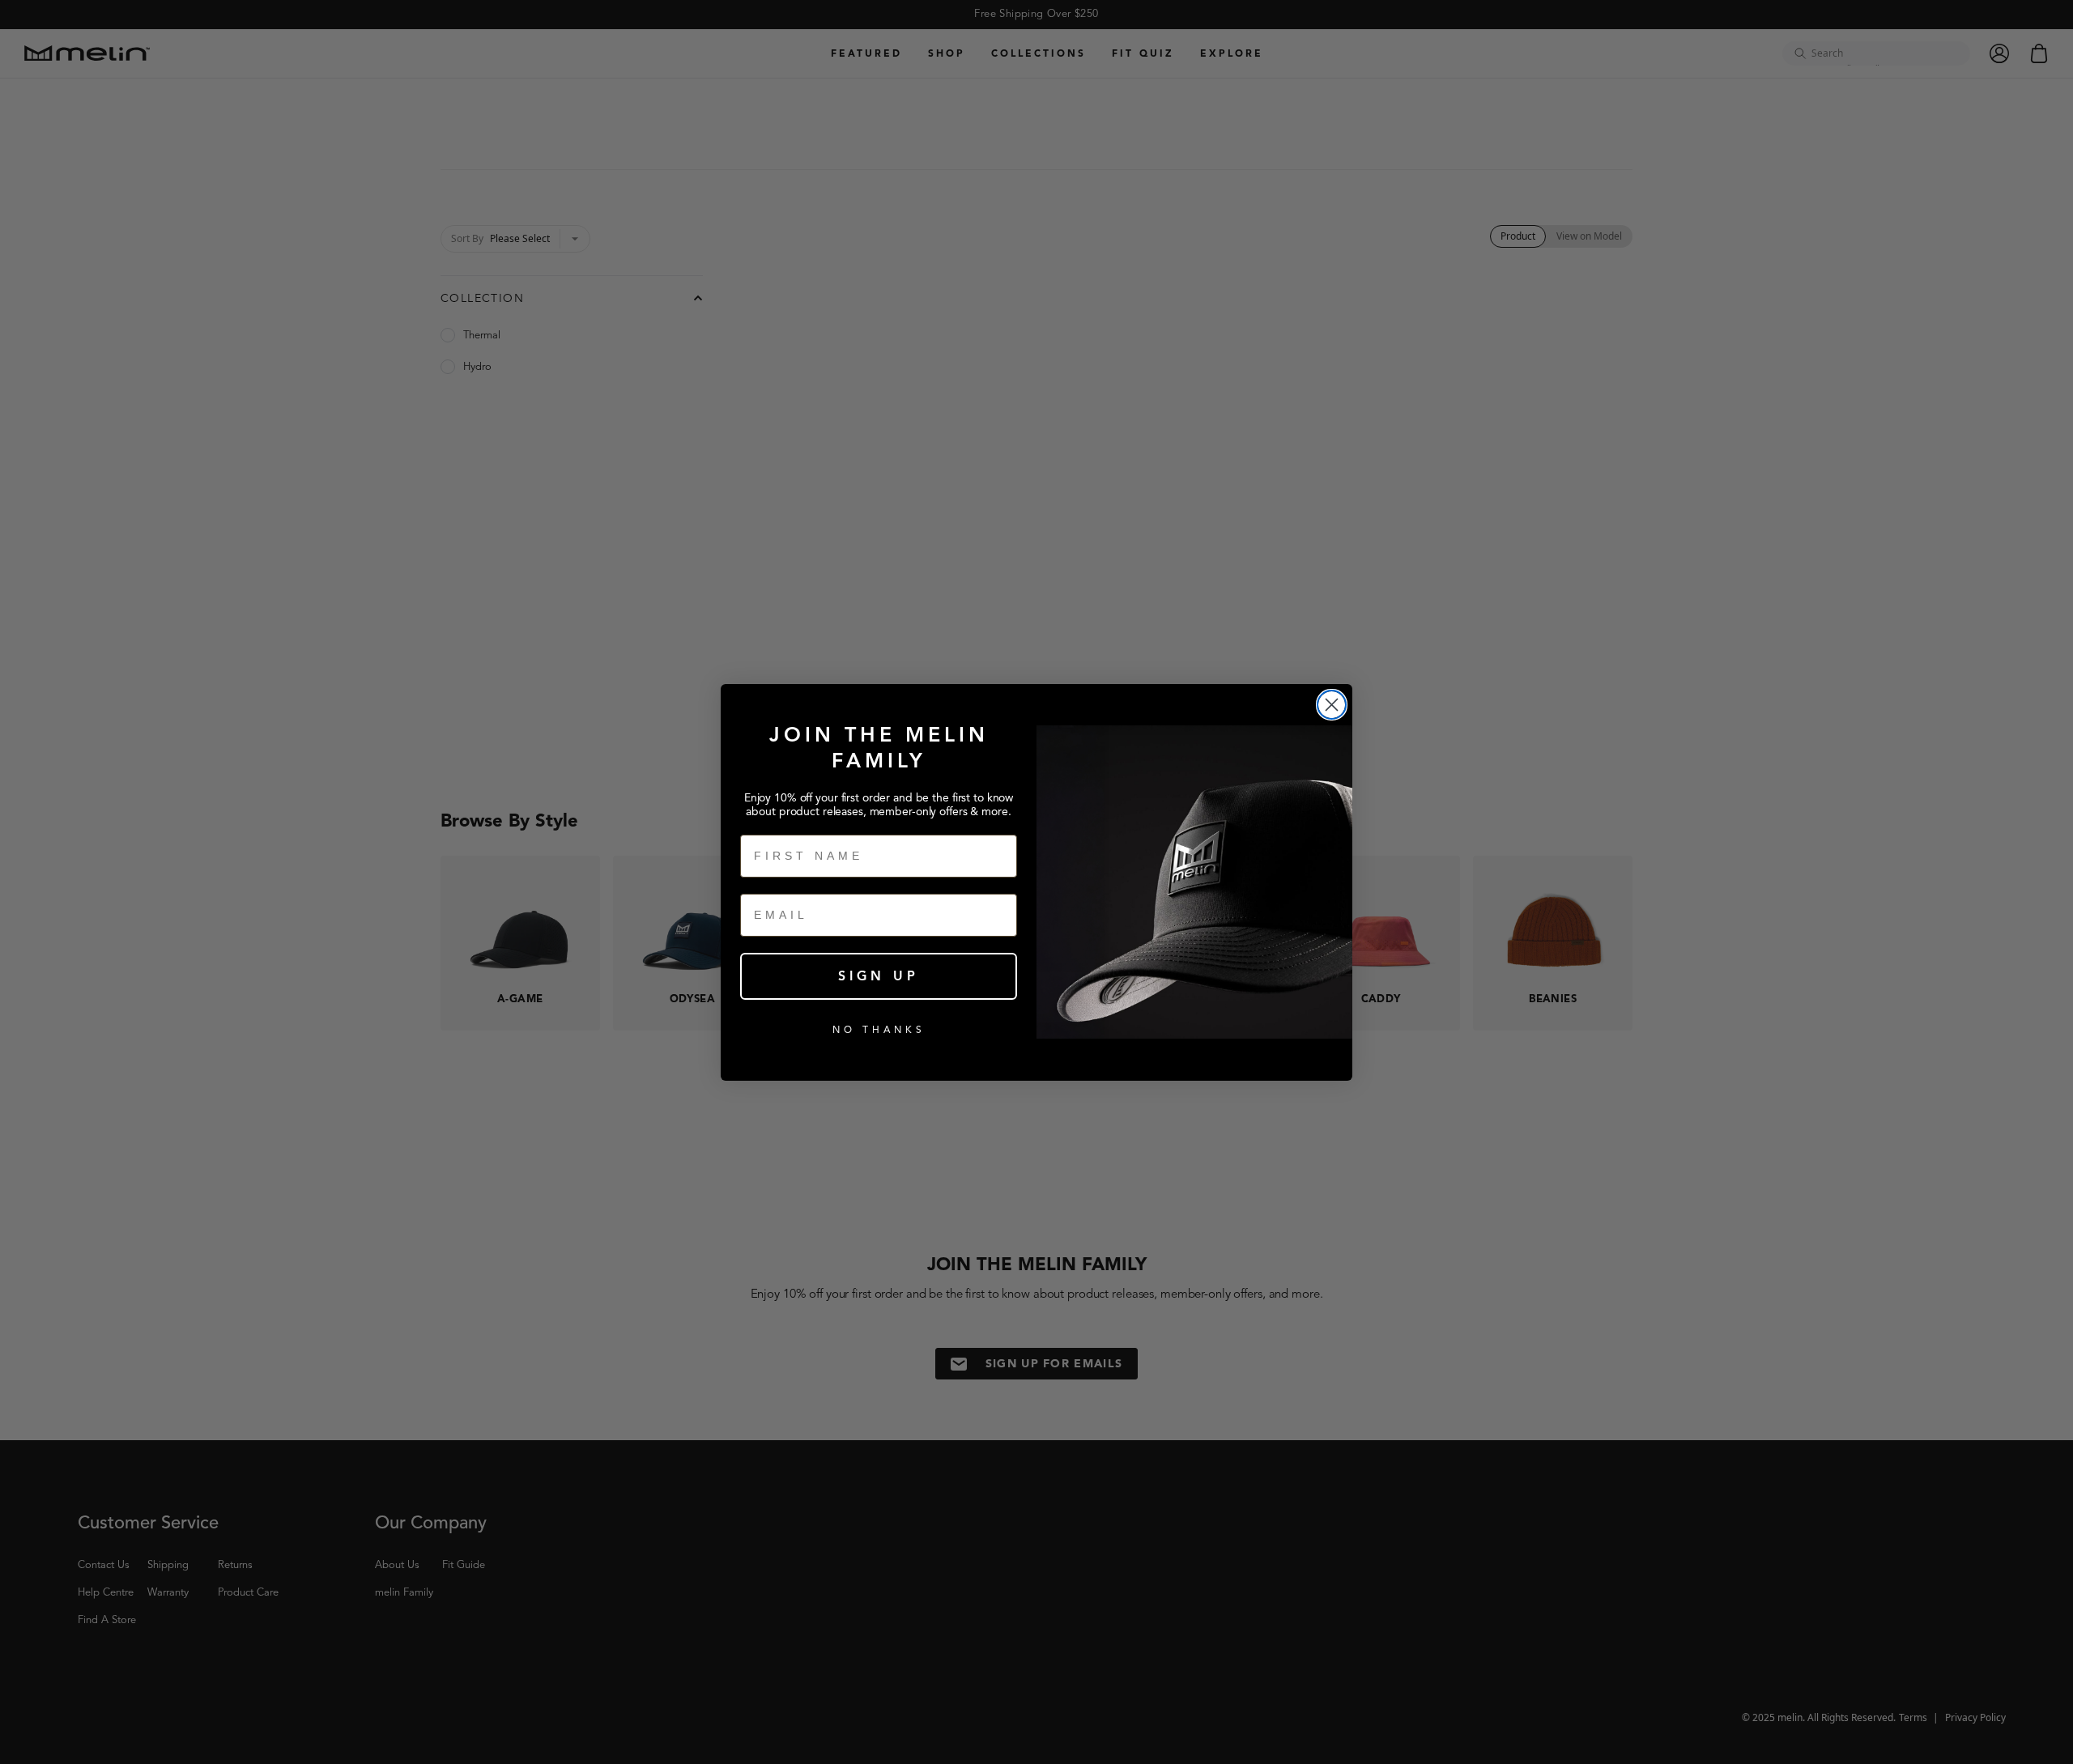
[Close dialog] (1332, 705)
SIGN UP (879, 976)
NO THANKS (879, 1029)
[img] (1332, 705)
